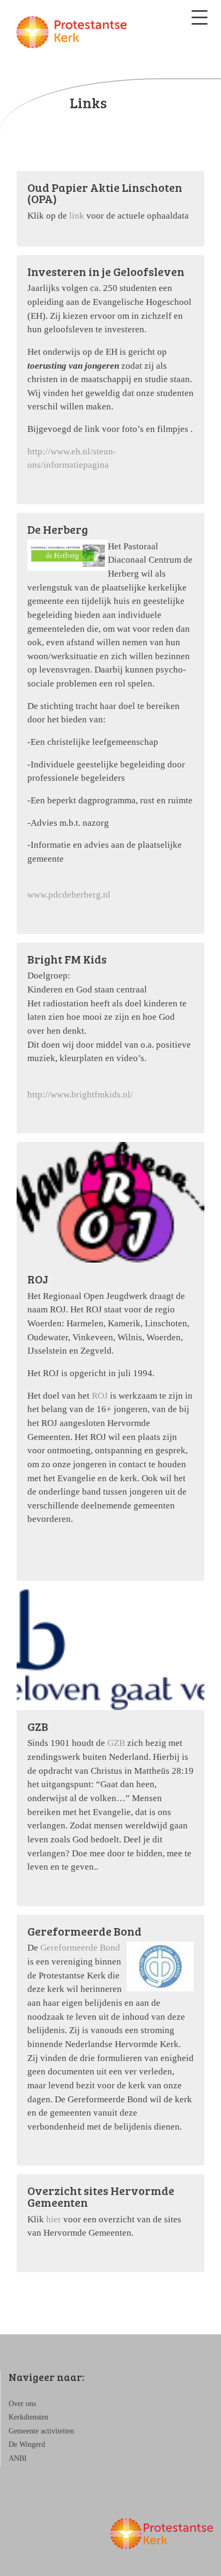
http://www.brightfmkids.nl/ (80, 1095)
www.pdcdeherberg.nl (69, 895)
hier (54, 2219)
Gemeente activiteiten (41, 2431)
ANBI (18, 2458)
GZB (117, 1743)
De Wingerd (27, 2444)
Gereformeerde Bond (80, 1948)
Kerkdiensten (28, 2417)
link (78, 216)
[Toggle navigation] (200, 17)
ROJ (101, 1396)
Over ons (22, 2404)
